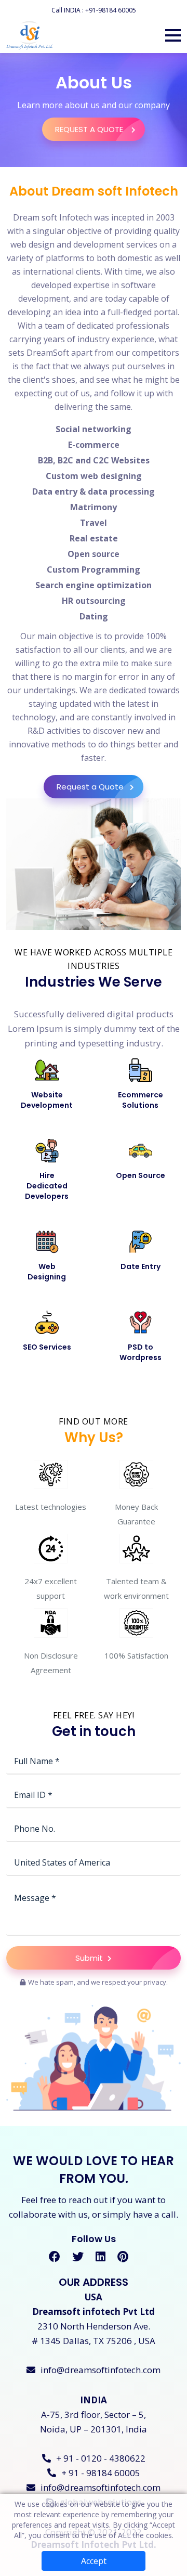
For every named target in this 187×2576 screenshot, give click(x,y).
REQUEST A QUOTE (90, 129)
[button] (173, 35)
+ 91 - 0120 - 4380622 (101, 2458)
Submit (90, 1958)
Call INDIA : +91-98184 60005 (94, 10)
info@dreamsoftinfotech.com (101, 2370)
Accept (94, 2561)
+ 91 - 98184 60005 (101, 2473)
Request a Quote (90, 787)
